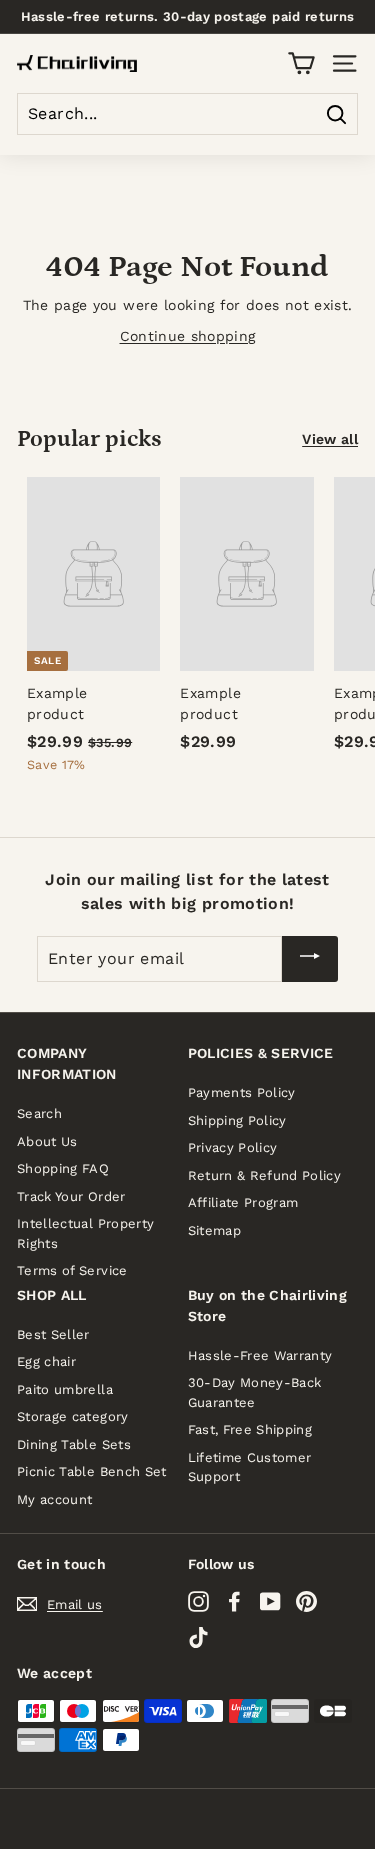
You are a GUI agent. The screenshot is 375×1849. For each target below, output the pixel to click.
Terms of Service (72, 1270)
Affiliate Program (243, 1202)
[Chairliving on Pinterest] (306, 1600)
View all (330, 439)
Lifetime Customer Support (250, 1467)
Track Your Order (71, 1196)
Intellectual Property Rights (85, 1233)
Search (39, 1113)
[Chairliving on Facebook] (234, 1600)
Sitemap (214, 1230)
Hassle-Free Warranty (260, 1355)
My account (55, 1499)
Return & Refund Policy (265, 1175)
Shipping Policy (237, 1120)
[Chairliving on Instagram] (198, 1600)
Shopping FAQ (63, 1168)
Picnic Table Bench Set (92, 1471)
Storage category (73, 1416)
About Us (47, 1141)
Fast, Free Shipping (250, 1429)
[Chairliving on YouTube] (270, 1600)
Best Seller (53, 1334)
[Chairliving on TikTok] (198, 1637)
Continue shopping (188, 336)
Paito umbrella (65, 1389)
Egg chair (46, 1361)
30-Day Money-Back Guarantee (255, 1392)
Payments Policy (242, 1092)
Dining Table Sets (74, 1444)
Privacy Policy (233, 1147)
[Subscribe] (310, 959)
